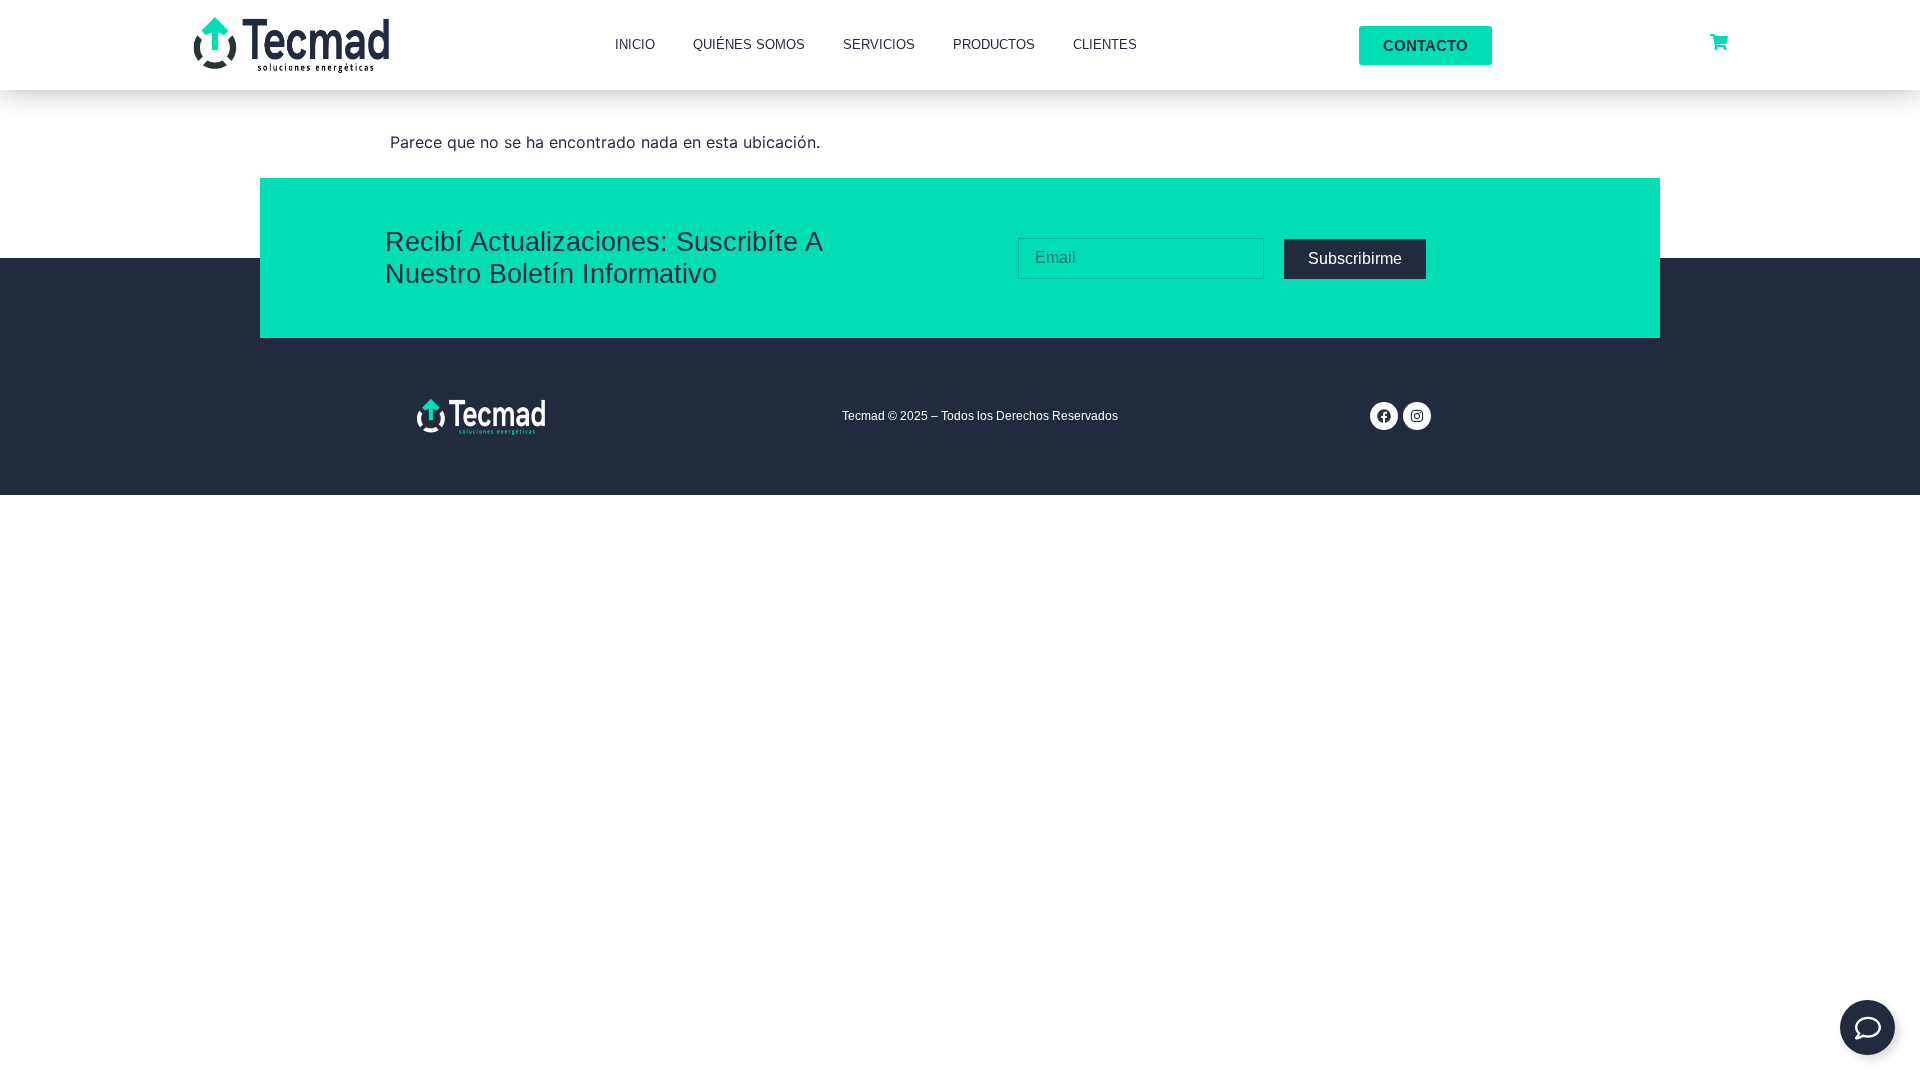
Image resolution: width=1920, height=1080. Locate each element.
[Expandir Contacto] (1867, 1027)
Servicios (879, 44)
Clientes (1105, 44)
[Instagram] (1417, 416)
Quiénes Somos (749, 44)
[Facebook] (1384, 416)
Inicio (635, 44)
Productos (994, 44)
